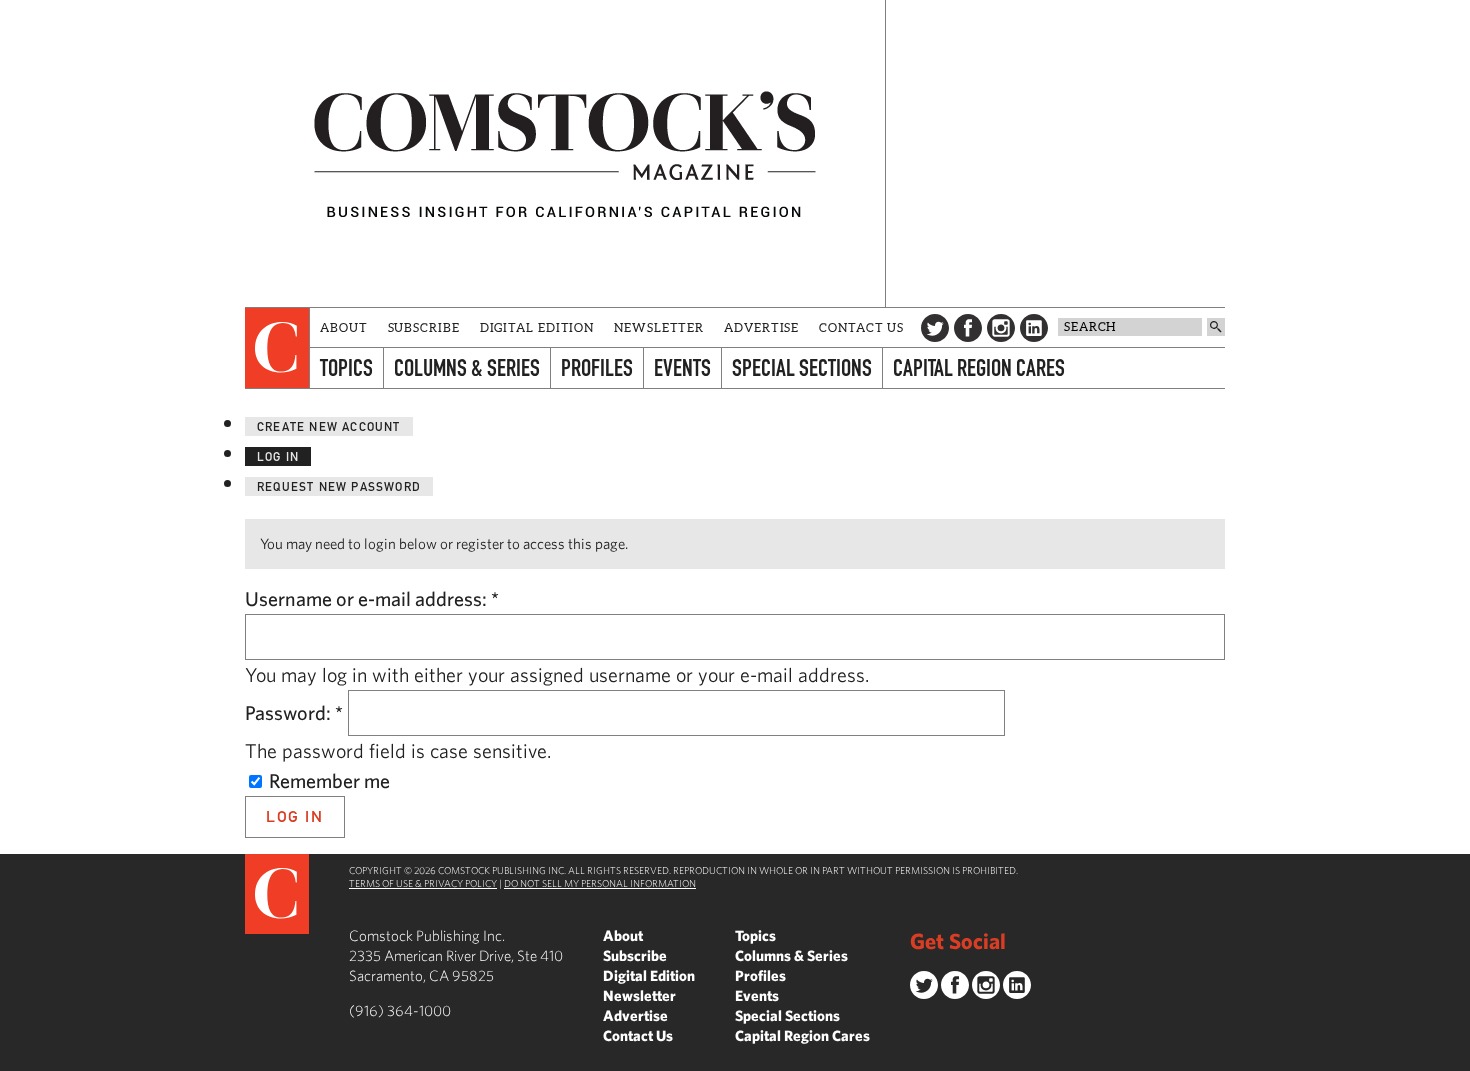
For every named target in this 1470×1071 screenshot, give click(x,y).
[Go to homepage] (565, 153)
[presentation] (277, 348)
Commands (15, 1056)
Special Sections (802, 367)
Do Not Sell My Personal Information (600, 883)
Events (682, 367)
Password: (294, 712)
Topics (346, 367)
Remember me (327, 780)
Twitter (935, 328)
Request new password (339, 486)
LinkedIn (1034, 328)
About (344, 327)
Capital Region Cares (979, 367)
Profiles (597, 367)
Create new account (329, 426)
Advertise (761, 327)
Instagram (1001, 328)
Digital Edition (537, 327)
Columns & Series (467, 367)
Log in (278, 456)
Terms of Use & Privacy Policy (423, 883)
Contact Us (861, 327)
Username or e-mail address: (372, 598)
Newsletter (659, 327)
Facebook (968, 328)
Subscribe (424, 327)
